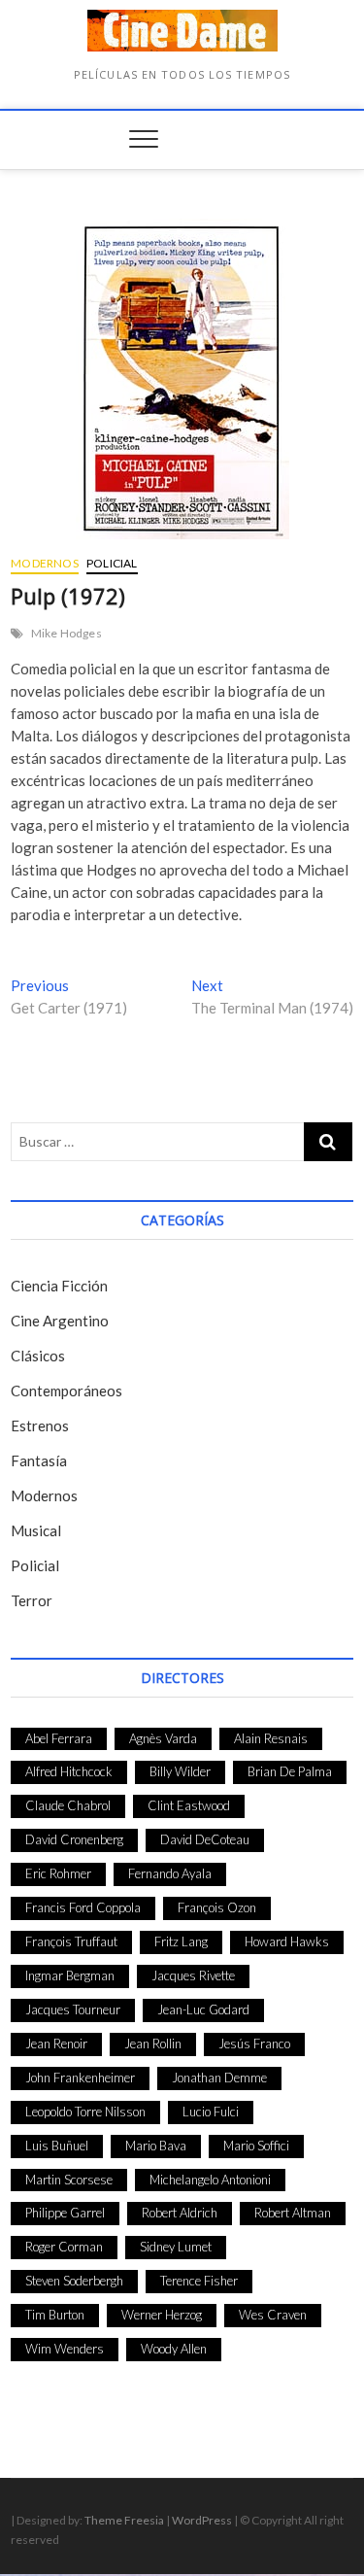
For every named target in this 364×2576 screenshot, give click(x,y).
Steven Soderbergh (74, 2281)
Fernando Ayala (170, 1873)
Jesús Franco (254, 2044)
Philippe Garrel (65, 2213)
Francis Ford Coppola (83, 1907)
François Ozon (217, 1907)
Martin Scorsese (69, 2180)
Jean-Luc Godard (203, 2009)
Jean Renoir (56, 2044)
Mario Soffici (256, 2146)
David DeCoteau (205, 1839)
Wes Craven (273, 2315)
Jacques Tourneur (73, 2009)
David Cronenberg (74, 1839)
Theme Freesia (124, 2520)
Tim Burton (55, 2315)
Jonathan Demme (219, 2078)
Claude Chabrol (68, 1805)
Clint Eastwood (189, 1805)
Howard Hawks (287, 1941)
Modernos (45, 563)
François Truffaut (71, 1941)
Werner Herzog (162, 2315)
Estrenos (40, 1425)
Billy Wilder (180, 1771)
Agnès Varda (163, 1738)
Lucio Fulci (211, 2112)
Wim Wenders (65, 2349)
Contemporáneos (66, 1391)
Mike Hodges (66, 633)
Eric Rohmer (58, 1873)
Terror (32, 1600)
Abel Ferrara (59, 1738)
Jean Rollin (153, 2044)
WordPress (202, 2520)
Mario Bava (156, 2146)
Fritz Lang (181, 1941)
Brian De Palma (290, 1771)
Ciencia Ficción (59, 1286)
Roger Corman (64, 2247)
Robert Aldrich (180, 2213)
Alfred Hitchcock (69, 1771)
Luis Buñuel (57, 2146)
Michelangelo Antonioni (210, 2180)
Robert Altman (293, 2213)
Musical (36, 1530)
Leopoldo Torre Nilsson (85, 2112)
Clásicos (38, 1356)
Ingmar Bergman (70, 1975)
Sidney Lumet (176, 2247)
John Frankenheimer (80, 2078)
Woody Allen (174, 2349)
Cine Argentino (60, 1321)
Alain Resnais (271, 1738)
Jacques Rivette (193, 1975)
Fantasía (39, 1460)
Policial (112, 563)
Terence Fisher (199, 2281)
